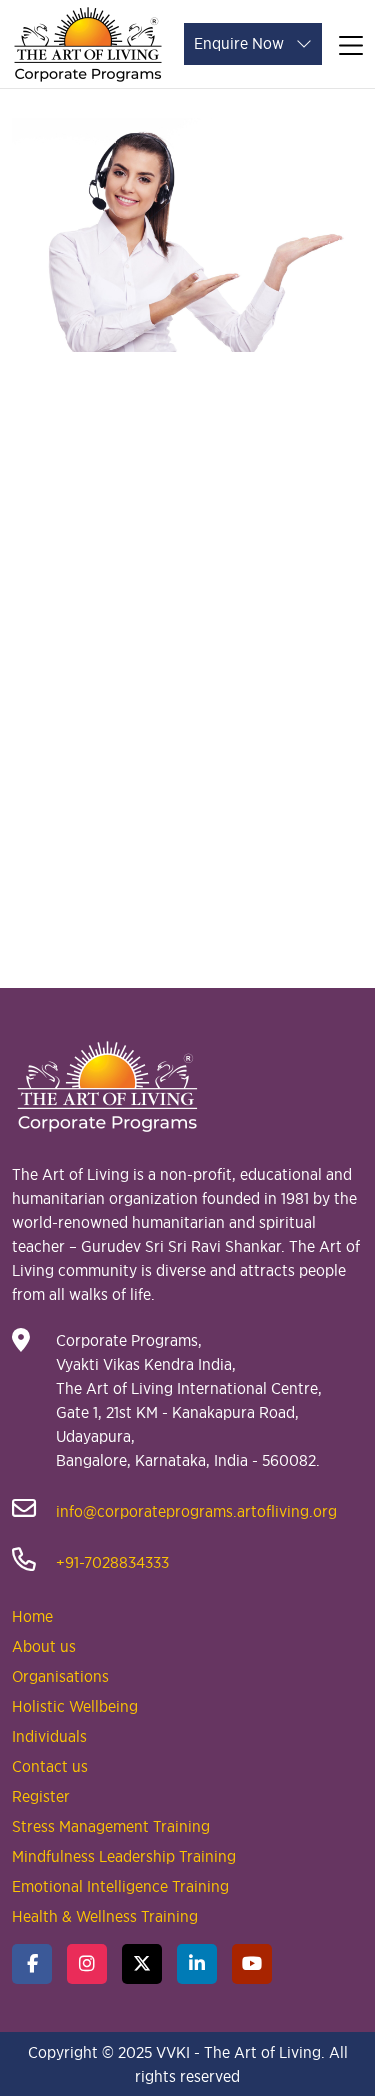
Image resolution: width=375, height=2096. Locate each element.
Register (41, 1796)
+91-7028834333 (110, 1562)
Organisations (60, 1676)
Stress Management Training (111, 1826)
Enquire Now (241, 43)
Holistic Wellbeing (75, 1706)
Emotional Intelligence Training (120, 1886)
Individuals (49, 1736)
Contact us (50, 1766)
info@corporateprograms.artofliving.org (194, 1511)
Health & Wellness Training (105, 1916)
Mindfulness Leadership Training (124, 1856)
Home (32, 1616)
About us (44, 1646)
